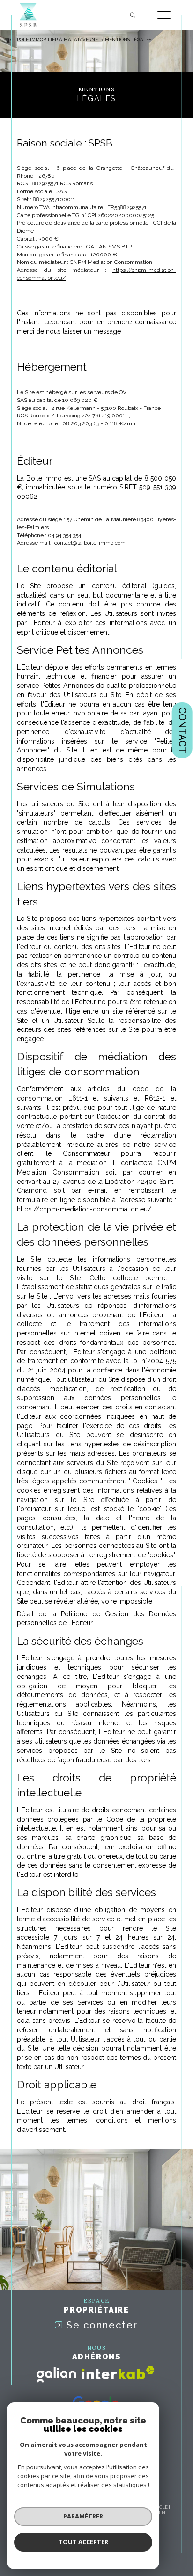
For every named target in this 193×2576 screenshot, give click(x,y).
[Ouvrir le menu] (164, 15)
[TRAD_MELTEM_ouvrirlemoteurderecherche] (133, 15)
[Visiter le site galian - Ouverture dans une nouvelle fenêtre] (56, 2375)
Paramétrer (83, 2516)
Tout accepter (83, 2542)
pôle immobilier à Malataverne (57, 40)
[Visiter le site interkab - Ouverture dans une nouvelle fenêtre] (118, 2373)
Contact (182, 730)
